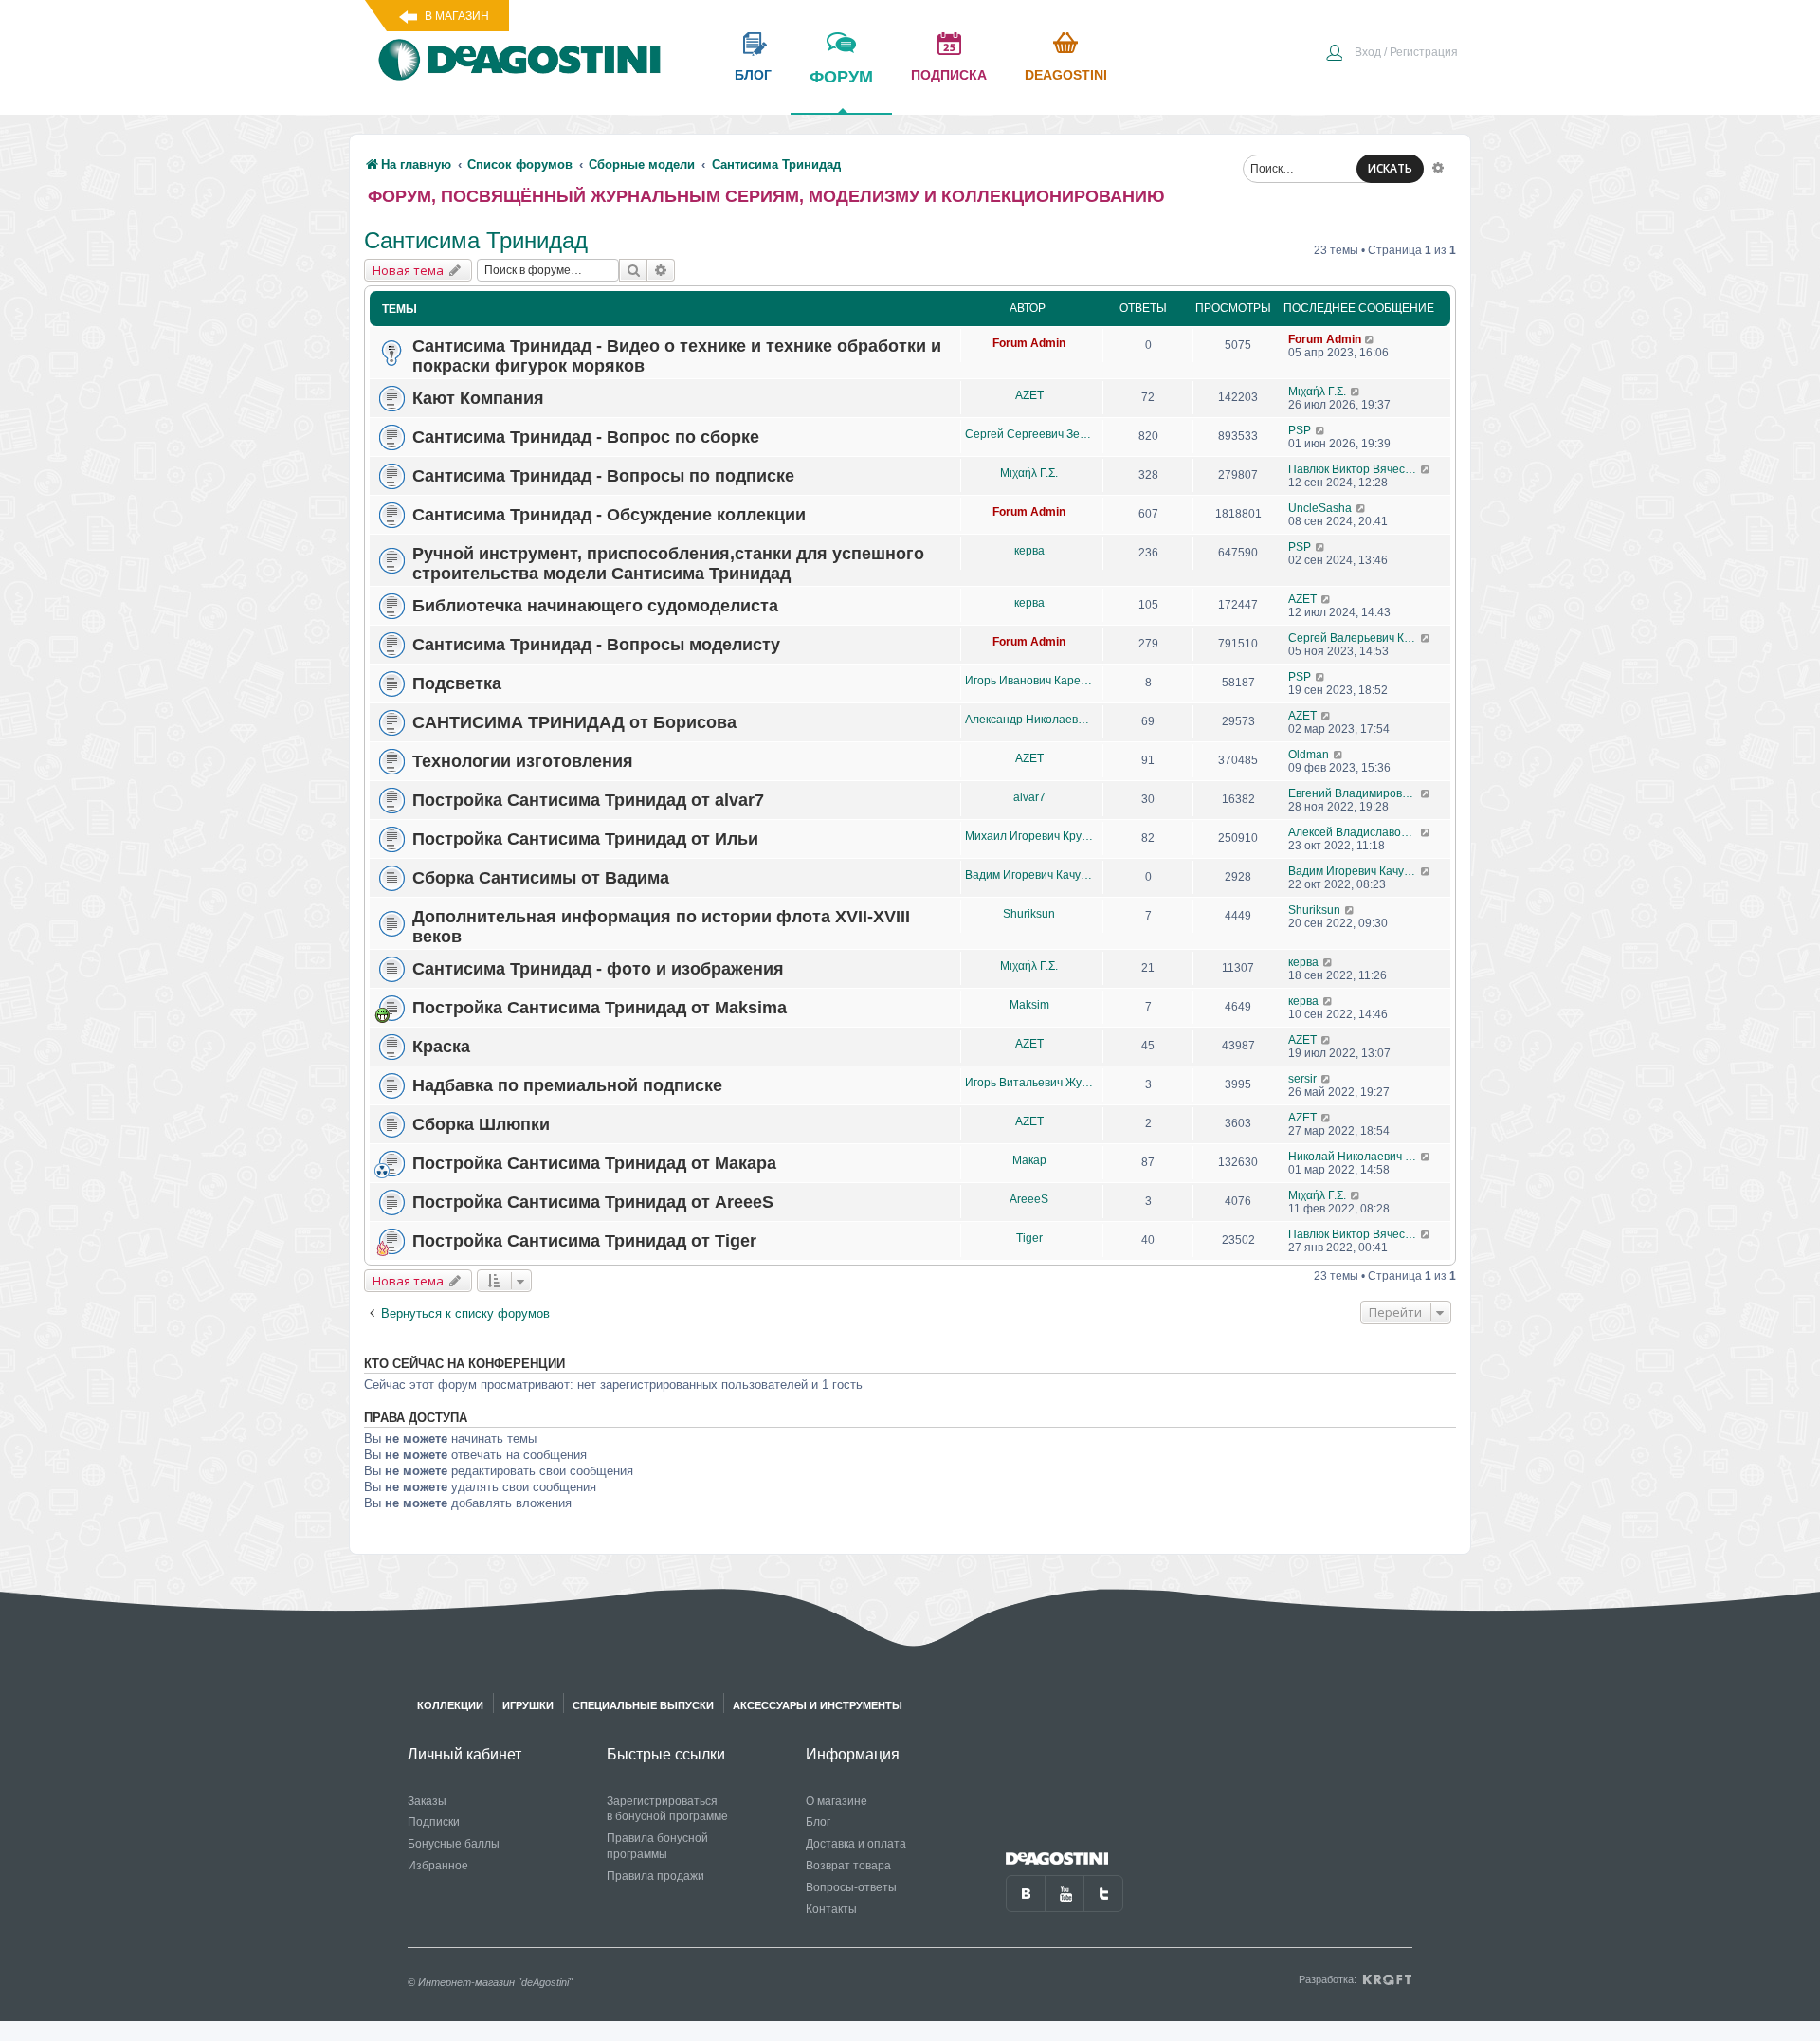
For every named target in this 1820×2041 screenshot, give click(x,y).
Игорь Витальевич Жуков (1029, 1083)
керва (1029, 551)
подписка (949, 75)
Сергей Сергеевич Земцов (1029, 434)
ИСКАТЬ (1390, 168)
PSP (1300, 430)
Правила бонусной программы (657, 1846)
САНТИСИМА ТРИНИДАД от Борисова (574, 722)
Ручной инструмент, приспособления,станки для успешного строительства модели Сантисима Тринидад (668, 564)
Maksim (1029, 1005)
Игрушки (528, 1705)
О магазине (837, 1801)
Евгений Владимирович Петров (1354, 793)
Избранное (438, 1866)
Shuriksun (1029, 914)
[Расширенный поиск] (1438, 167)
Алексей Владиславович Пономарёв (1354, 832)
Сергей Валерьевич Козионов (1354, 638)
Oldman (1309, 755)
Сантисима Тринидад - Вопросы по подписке (603, 476)
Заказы (427, 1801)
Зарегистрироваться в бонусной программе (667, 1809)
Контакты (831, 1909)
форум (841, 77)
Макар (1029, 1160)
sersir (1302, 1079)
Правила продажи (655, 1876)
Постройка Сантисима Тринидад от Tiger (584, 1241)
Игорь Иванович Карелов (1029, 681)
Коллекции (450, 1705)
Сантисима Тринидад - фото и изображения (598, 969)
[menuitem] (1392, 54)
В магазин (457, 16)
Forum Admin (1029, 343)
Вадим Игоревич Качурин (1029, 875)
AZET (1029, 395)
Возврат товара (848, 1866)
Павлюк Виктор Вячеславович (1354, 469)
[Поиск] (633, 270)
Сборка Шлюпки (481, 1124)
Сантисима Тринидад (476, 240)
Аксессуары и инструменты (818, 1705)
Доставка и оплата (856, 1844)
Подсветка (457, 683)
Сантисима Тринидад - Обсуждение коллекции (609, 515)
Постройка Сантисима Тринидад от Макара (594, 1163)
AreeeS (1029, 1199)
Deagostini (1066, 75)
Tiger (1029, 1238)
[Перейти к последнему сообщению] (1370, 339)
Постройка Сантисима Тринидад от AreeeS (593, 1202)
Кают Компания (478, 398)
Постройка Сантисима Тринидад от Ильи (585, 839)
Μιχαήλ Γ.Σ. (1317, 392)
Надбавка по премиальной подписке (567, 1085)
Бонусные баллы (454, 1844)
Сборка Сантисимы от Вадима (541, 878)
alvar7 (1029, 797)
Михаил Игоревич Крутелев (1029, 836)
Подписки (434, 1822)
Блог (818, 1822)
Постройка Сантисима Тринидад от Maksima (600, 1008)
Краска (441, 1047)
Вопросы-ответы (851, 1887)
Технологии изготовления (523, 761)
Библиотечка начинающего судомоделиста (595, 606)
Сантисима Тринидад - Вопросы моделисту (596, 645)
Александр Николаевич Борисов (1029, 720)
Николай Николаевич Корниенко (1354, 1157)
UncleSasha (1320, 508)
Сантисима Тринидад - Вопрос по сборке (586, 437)
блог (753, 75)
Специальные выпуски (643, 1705)
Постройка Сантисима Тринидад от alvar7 (588, 800)
